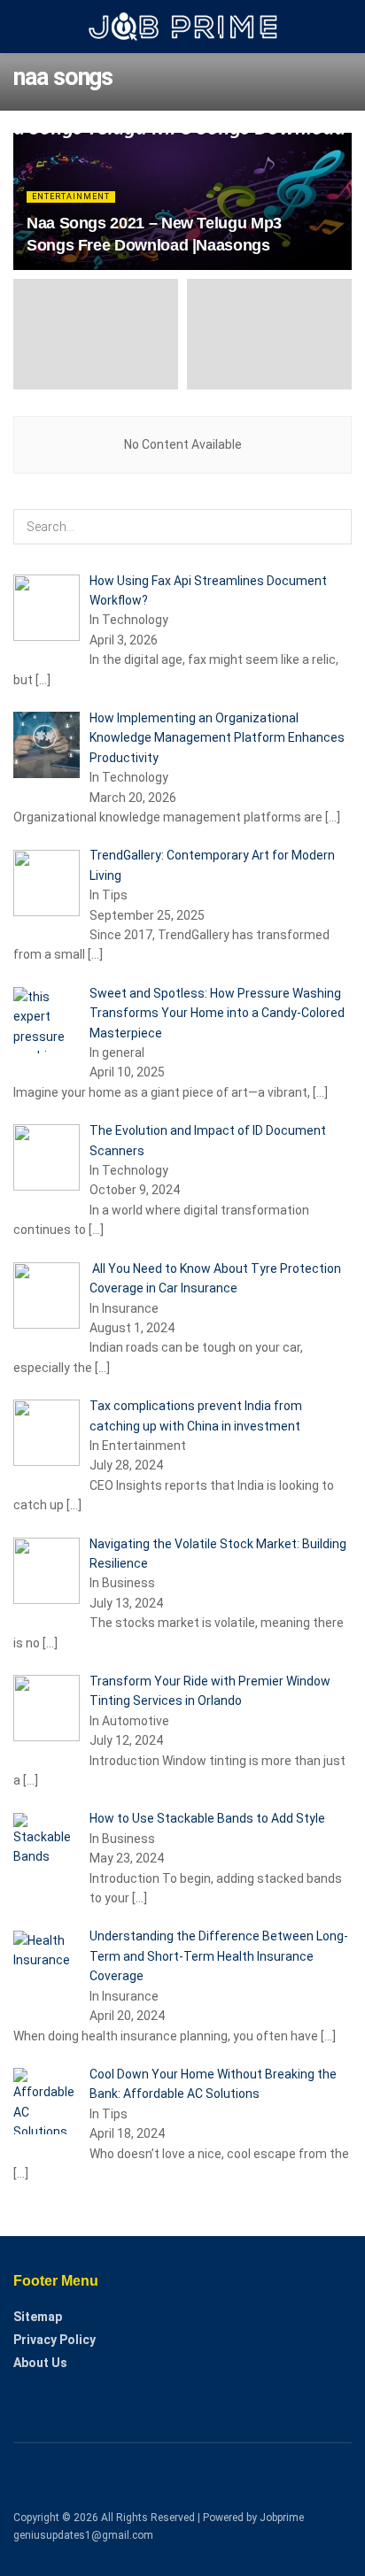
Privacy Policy (54, 2340)
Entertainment (71, 197)
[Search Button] (334, 527)
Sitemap (38, 2317)
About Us (40, 2363)
